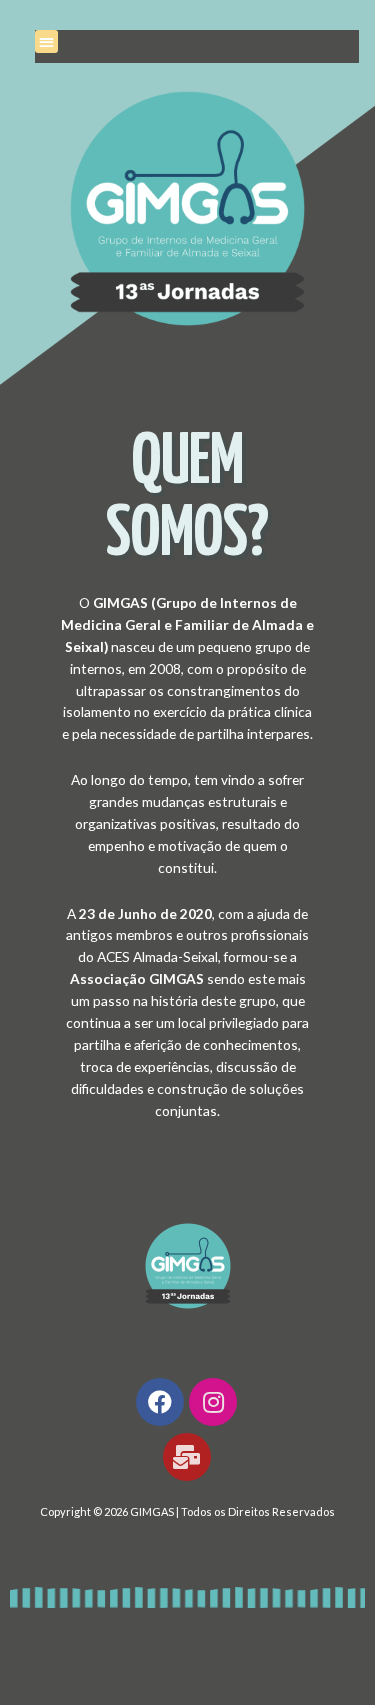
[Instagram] (213, 1402)
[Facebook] (160, 1402)
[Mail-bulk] (187, 1457)
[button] (46, 41)
